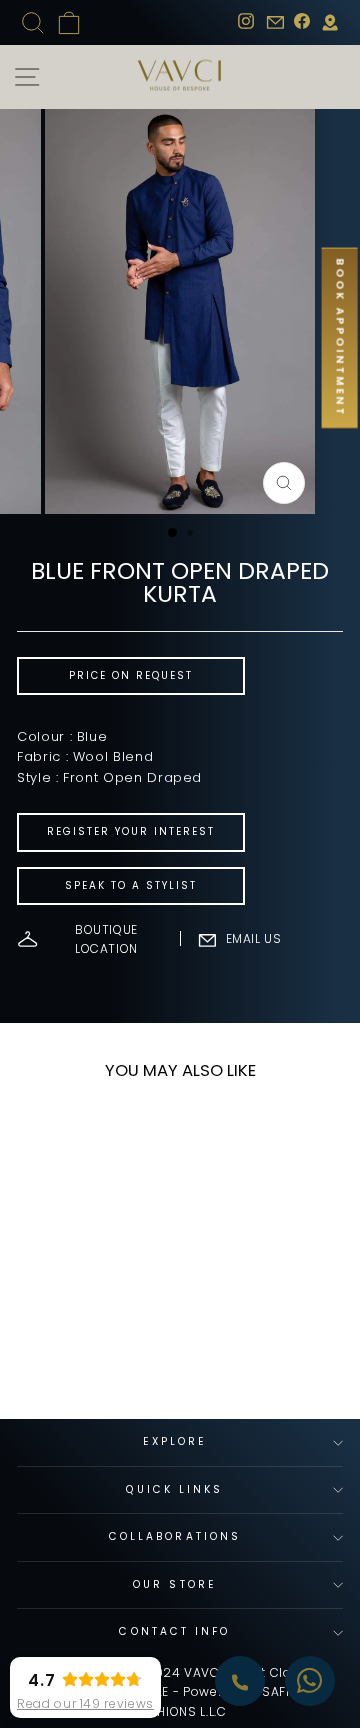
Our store (175, 1584)
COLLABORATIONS (175, 1536)
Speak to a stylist (131, 885)
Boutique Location (106, 939)
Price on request (131, 675)
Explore (175, 1441)
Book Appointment (340, 338)
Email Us (254, 938)
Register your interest (131, 831)
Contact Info (174, 1631)
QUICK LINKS (174, 1489)
